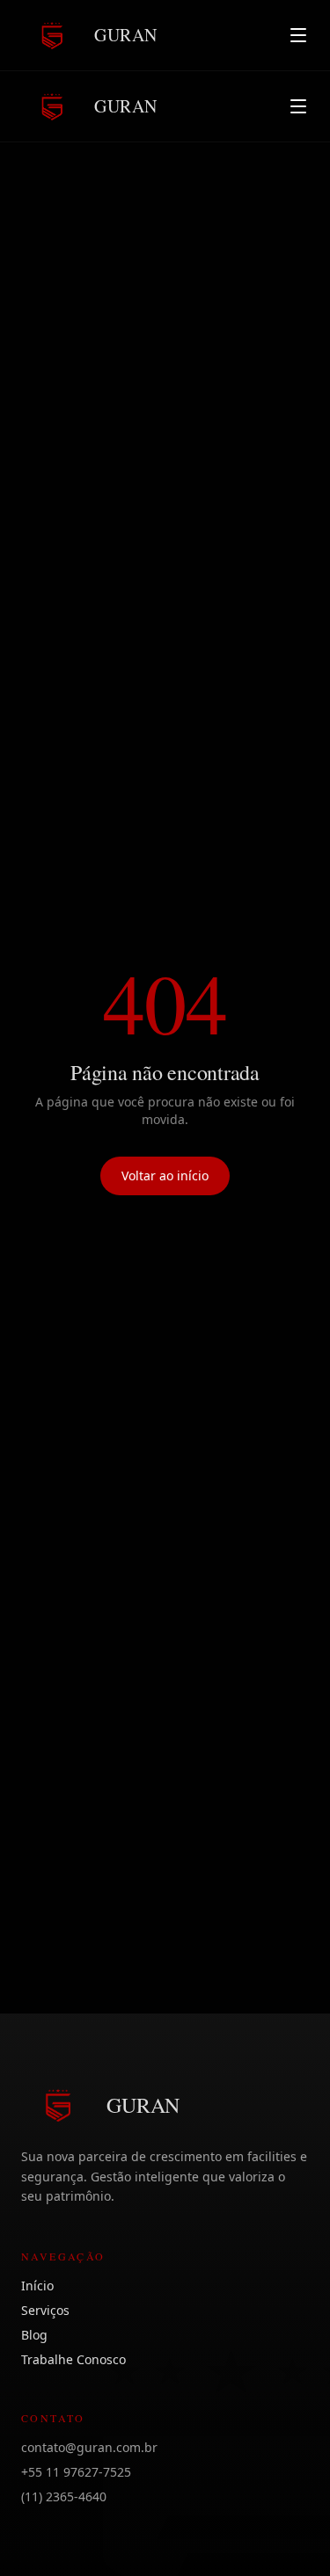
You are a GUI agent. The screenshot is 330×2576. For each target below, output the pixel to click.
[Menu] (298, 35)
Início (37, 2286)
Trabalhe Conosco (73, 2359)
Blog (34, 2335)
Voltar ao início (165, 1176)
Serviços (45, 2310)
